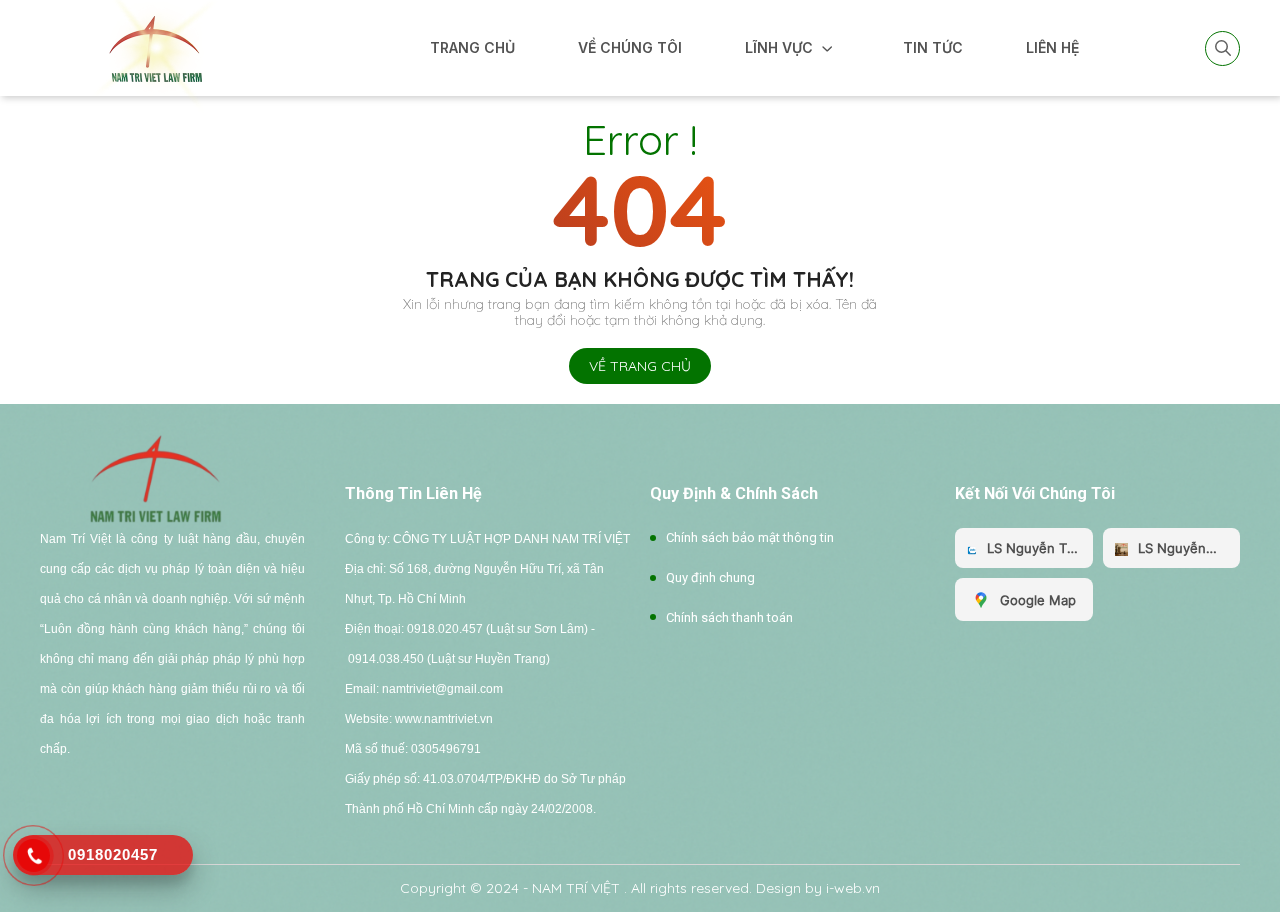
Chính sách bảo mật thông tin (750, 537)
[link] (155, 47)
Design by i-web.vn (818, 888)
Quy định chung (710, 577)
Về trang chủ (640, 366)
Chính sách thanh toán (729, 617)
